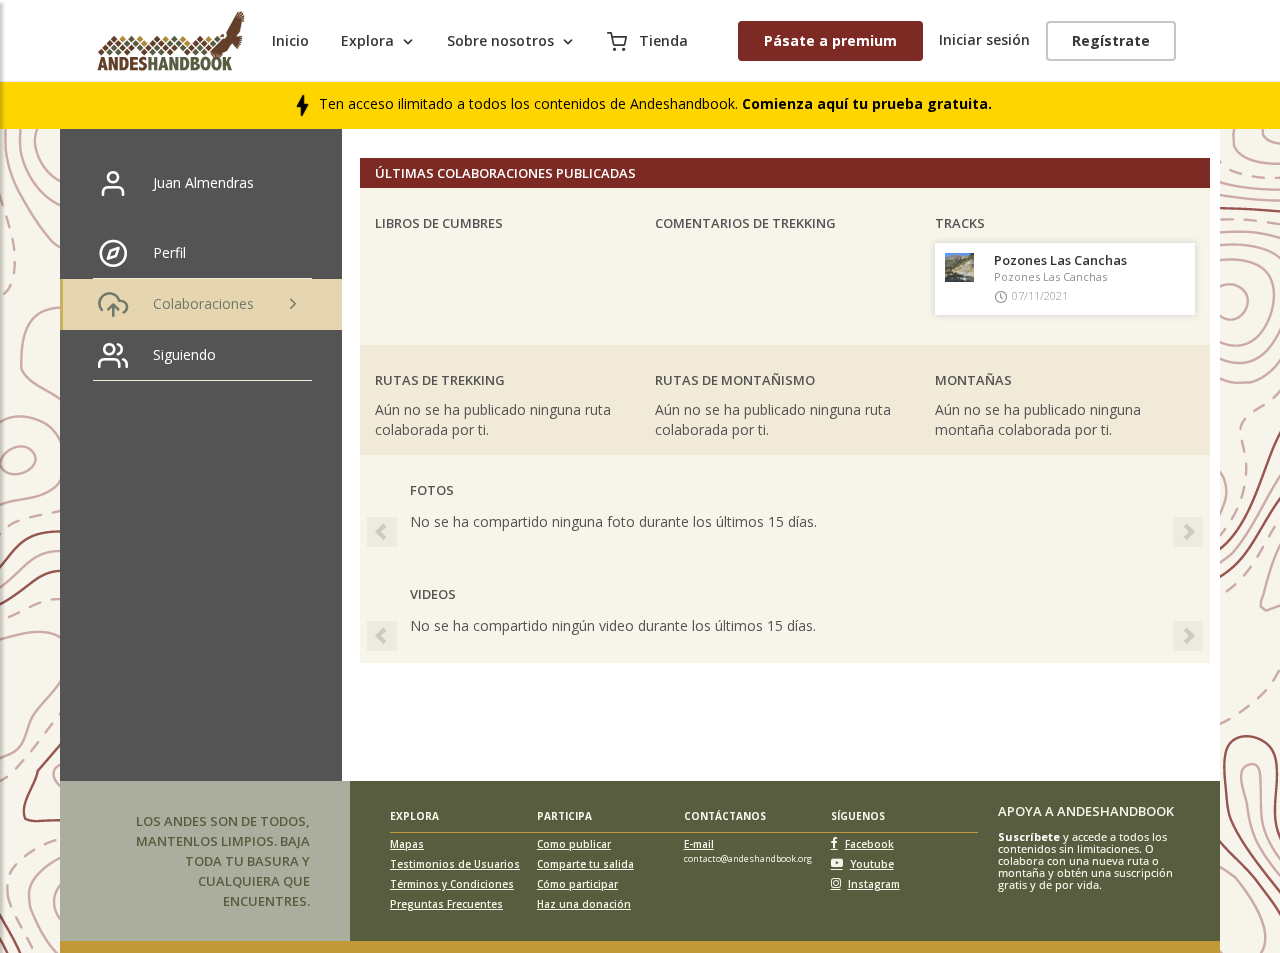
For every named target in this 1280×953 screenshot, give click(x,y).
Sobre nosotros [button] (500, 40)
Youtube (872, 864)
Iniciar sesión (984, 39)
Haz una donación (584, 904)
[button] (377, 527)
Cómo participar (577, 884)
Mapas (407, 844)
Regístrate (1111, 40)
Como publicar (574, 844)
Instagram (874, 884)
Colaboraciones (203, 303)
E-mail (699, 844)
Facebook (869, 844)
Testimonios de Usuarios (455, 864)
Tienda (661, 40)
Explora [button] (367, 40)
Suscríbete (1029, 836)
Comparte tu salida (585, 864)
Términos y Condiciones (452, 884)
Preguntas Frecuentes (446, 904)
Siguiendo (184, 354)
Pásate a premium (830, 40)
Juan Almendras (203, 182)
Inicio (290, 40)
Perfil (169, 252)
